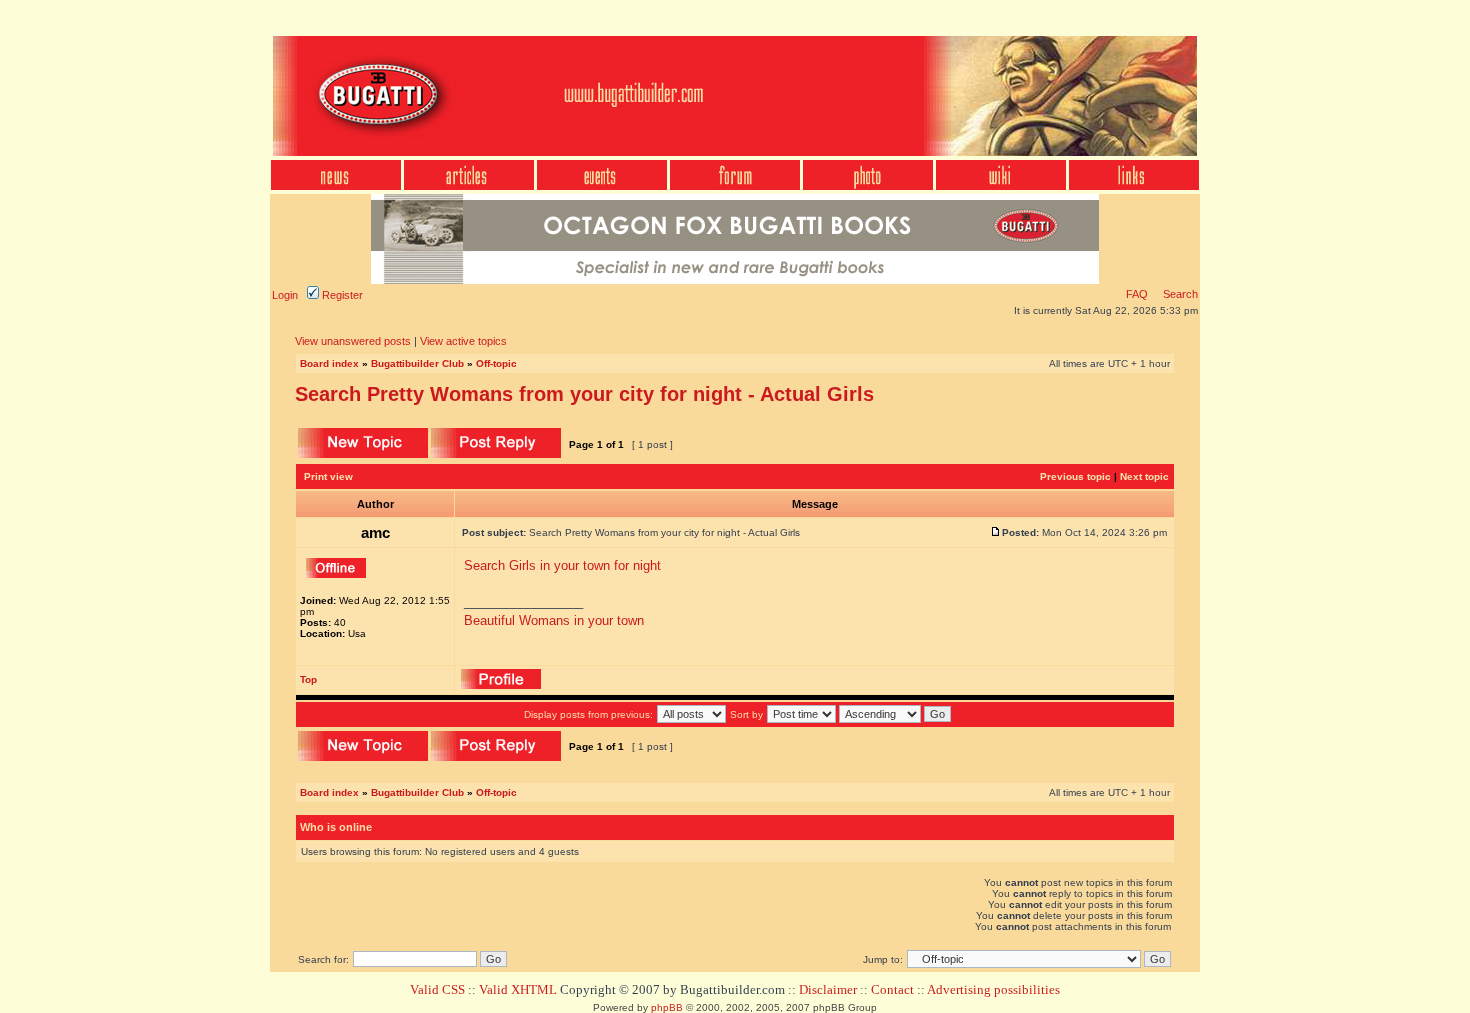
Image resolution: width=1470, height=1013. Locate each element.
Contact (892, 989)
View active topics (463, 341)
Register (341, 295)
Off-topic (496, 363)
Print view (328, 476)
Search (1179, 294)
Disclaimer (828, 989)
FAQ (1137, 294)
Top (308, 679)
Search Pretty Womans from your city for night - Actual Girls (584, 394)
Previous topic (1075, 476)
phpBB (667, 1007)
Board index (329, 363)
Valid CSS (437, 989)
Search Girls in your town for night (562, 565)
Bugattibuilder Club (417, 363)
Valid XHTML (518, 989)
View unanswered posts (353, 341)
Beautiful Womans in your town (554, 620)
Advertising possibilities (993, 989)
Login (285, 295)
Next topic (1144, 476)
